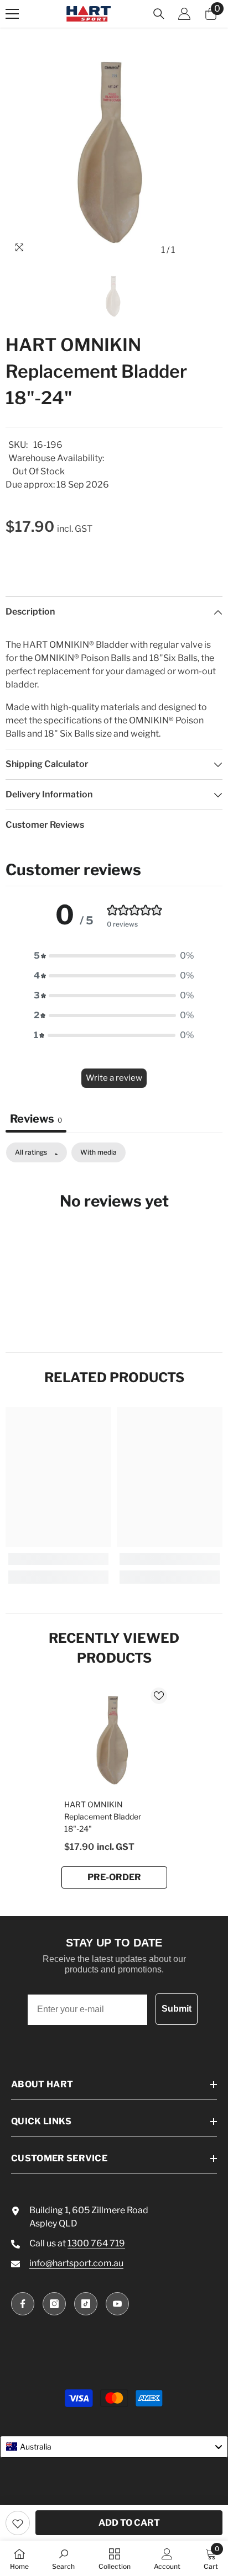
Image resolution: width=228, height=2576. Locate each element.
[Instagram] (54, 2304)
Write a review (114, 1078)
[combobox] (114, 2447)
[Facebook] (23, 2304)
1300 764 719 (96, 2243)
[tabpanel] (114, 1235)
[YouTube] (117, 2304)
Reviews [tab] (36, 1119)
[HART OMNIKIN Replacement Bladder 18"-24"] (114, 1740)
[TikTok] (86, 2304)
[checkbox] (99, 1152)
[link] (58, 1559)
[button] (114, 956)
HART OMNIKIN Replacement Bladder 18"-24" (103, 1816)
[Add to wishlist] (18, 2523)
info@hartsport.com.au (76, 2263)
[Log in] (184, 14)
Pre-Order (114, 1877)
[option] (114, 152)
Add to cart (129, 2523)
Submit (177, 2009)
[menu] (12, 14)
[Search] (159, 14)
